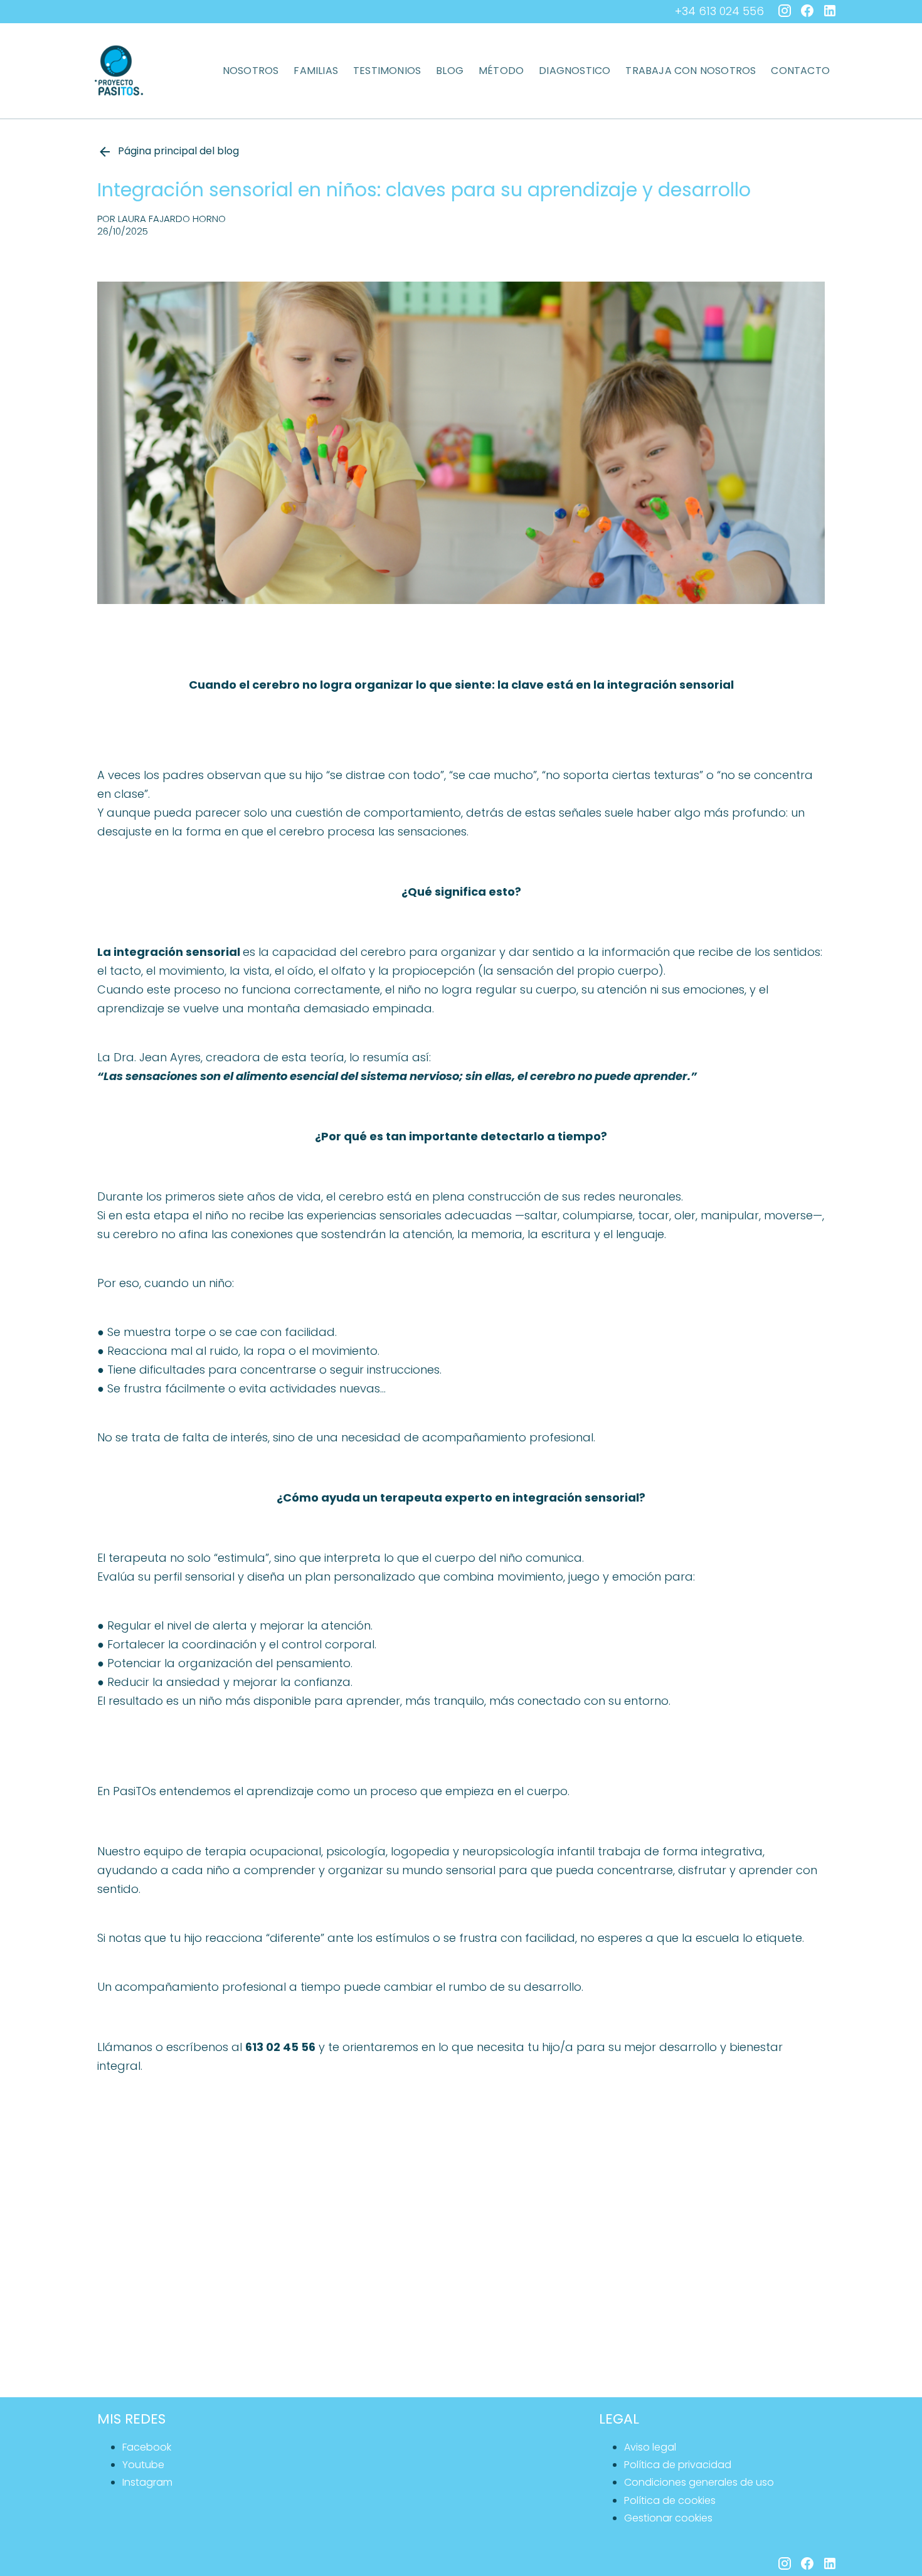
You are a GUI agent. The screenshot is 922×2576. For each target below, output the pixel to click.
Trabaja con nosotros (691, 71)
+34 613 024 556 (719, 11)
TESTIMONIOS (387, 71)
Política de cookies (670, 2500)
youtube (143, 2465)
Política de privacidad (678, 2465)
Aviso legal (650, 2447)
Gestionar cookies (668, 2518)
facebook (147, 2447)
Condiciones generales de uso (699, 2482)
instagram (147, 2482)
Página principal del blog (178, 151)
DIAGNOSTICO (575, 71)
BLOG (450, 71)
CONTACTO (800, 71)
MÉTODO (501, 71)
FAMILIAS (316, 71)
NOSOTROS (251, 71)
